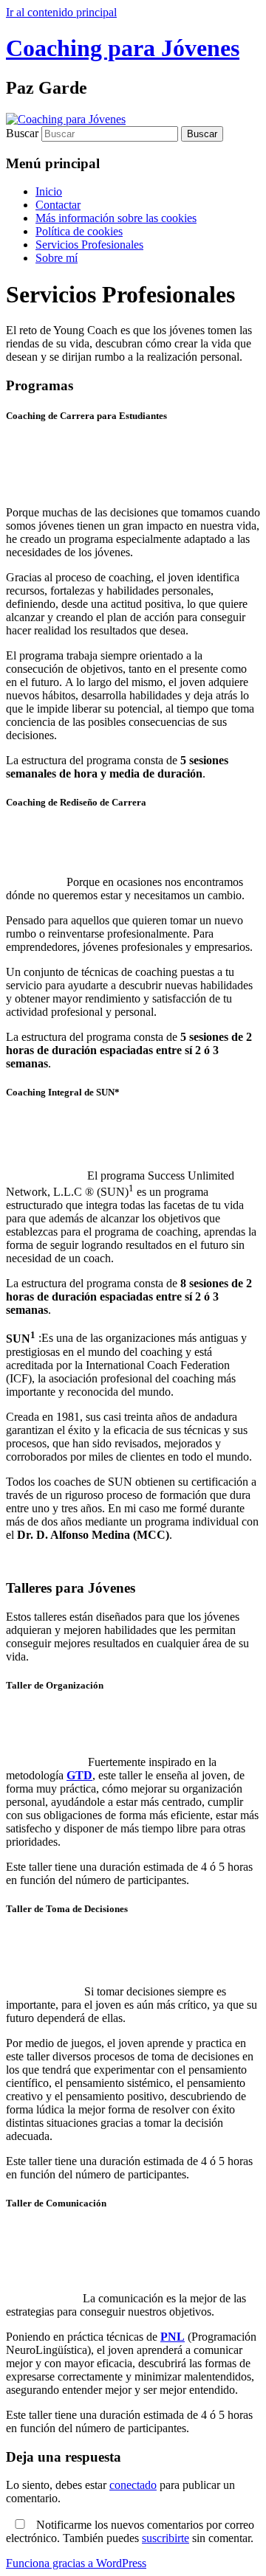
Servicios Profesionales (89, 245)
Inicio (49, 191)
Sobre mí (57, 258)
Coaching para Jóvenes (123, 48)
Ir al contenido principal (61, 12)
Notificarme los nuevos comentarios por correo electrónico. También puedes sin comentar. (130, 2531)
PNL (173, 2337)
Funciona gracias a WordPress (76, 2563)
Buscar (22, 133)
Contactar (58, 205)
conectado (133, 2485)
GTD (79, 1775)
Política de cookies (79, 231)
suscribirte (166, 2538)
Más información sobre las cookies (116, 218)
